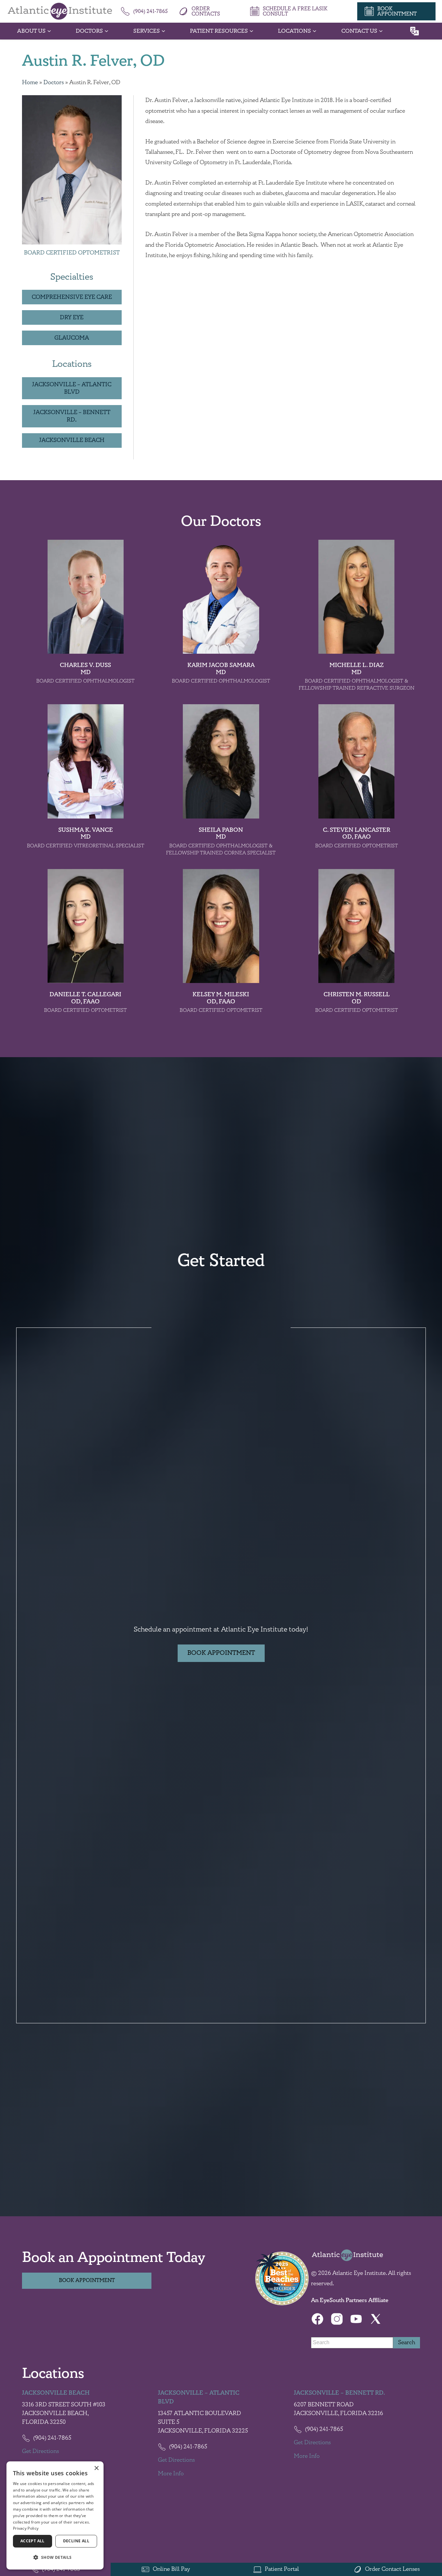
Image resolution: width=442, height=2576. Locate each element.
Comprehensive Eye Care (72, 297)
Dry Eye (72, 317)
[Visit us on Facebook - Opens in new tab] (317, 2319)
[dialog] (55, 2515)
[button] (55, 2558)
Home (30, 83)
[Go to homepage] (60, 11)
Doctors (89, 31)
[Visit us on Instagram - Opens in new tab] (337, 2319)
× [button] (96, 2468)
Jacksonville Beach (72, 440)
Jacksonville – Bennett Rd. (72, 416)
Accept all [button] (33, 2541)
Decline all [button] (76, 2541)
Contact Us (359, 31)
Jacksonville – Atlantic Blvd (72, 388)
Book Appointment (221, 1653)
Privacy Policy (26, 2528)
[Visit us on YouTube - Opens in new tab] (356, 2319)
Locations (294, 31)
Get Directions (40, 2451)
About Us (31, 31)
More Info (171, 2474)
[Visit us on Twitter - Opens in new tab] (376, 2319)
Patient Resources (219, 31)
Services (147, 31)
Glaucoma (72, 338)
